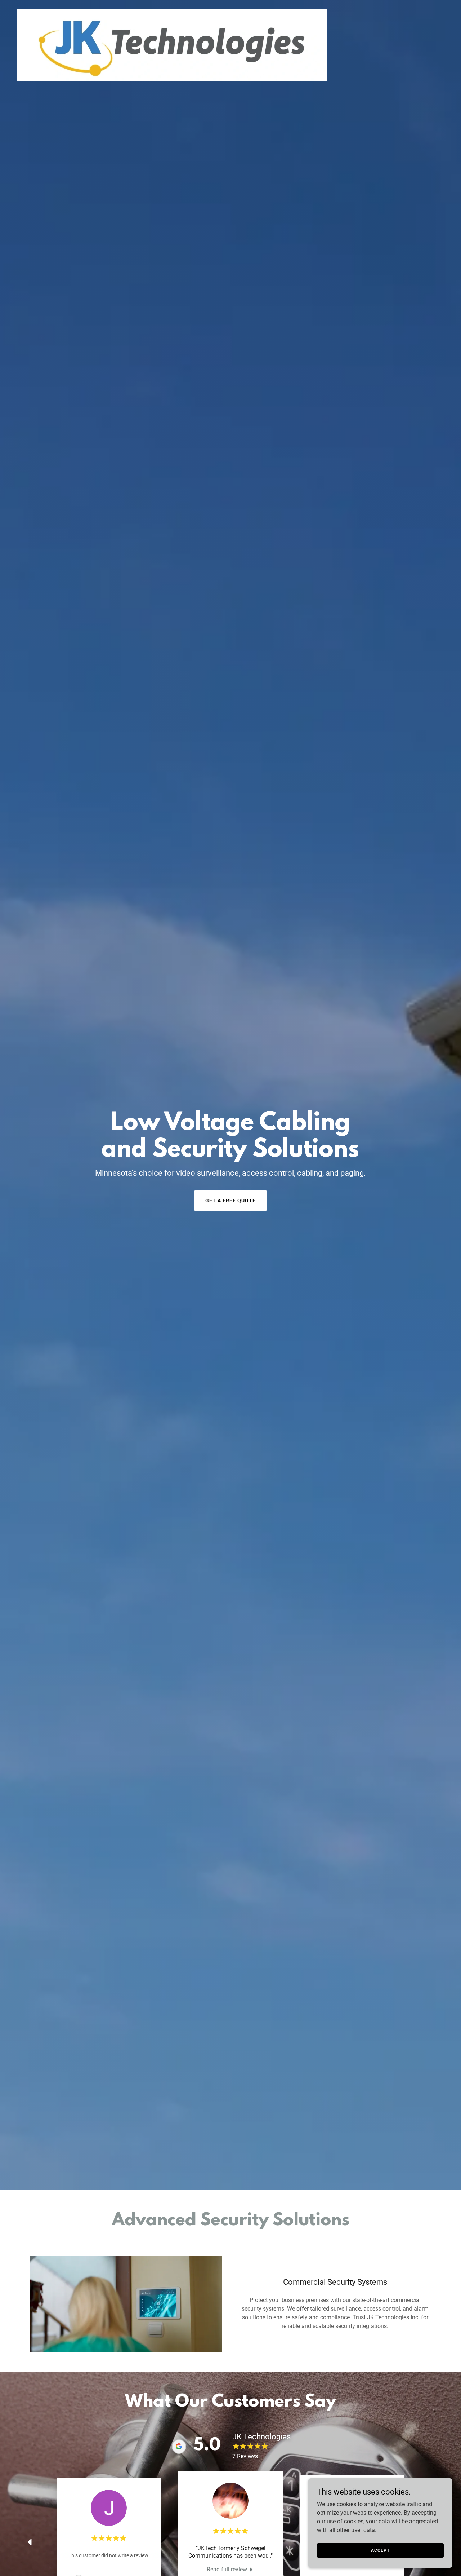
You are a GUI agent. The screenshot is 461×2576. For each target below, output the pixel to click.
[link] (172, 44)
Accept (380, 2550)
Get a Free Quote (230, 1201)
